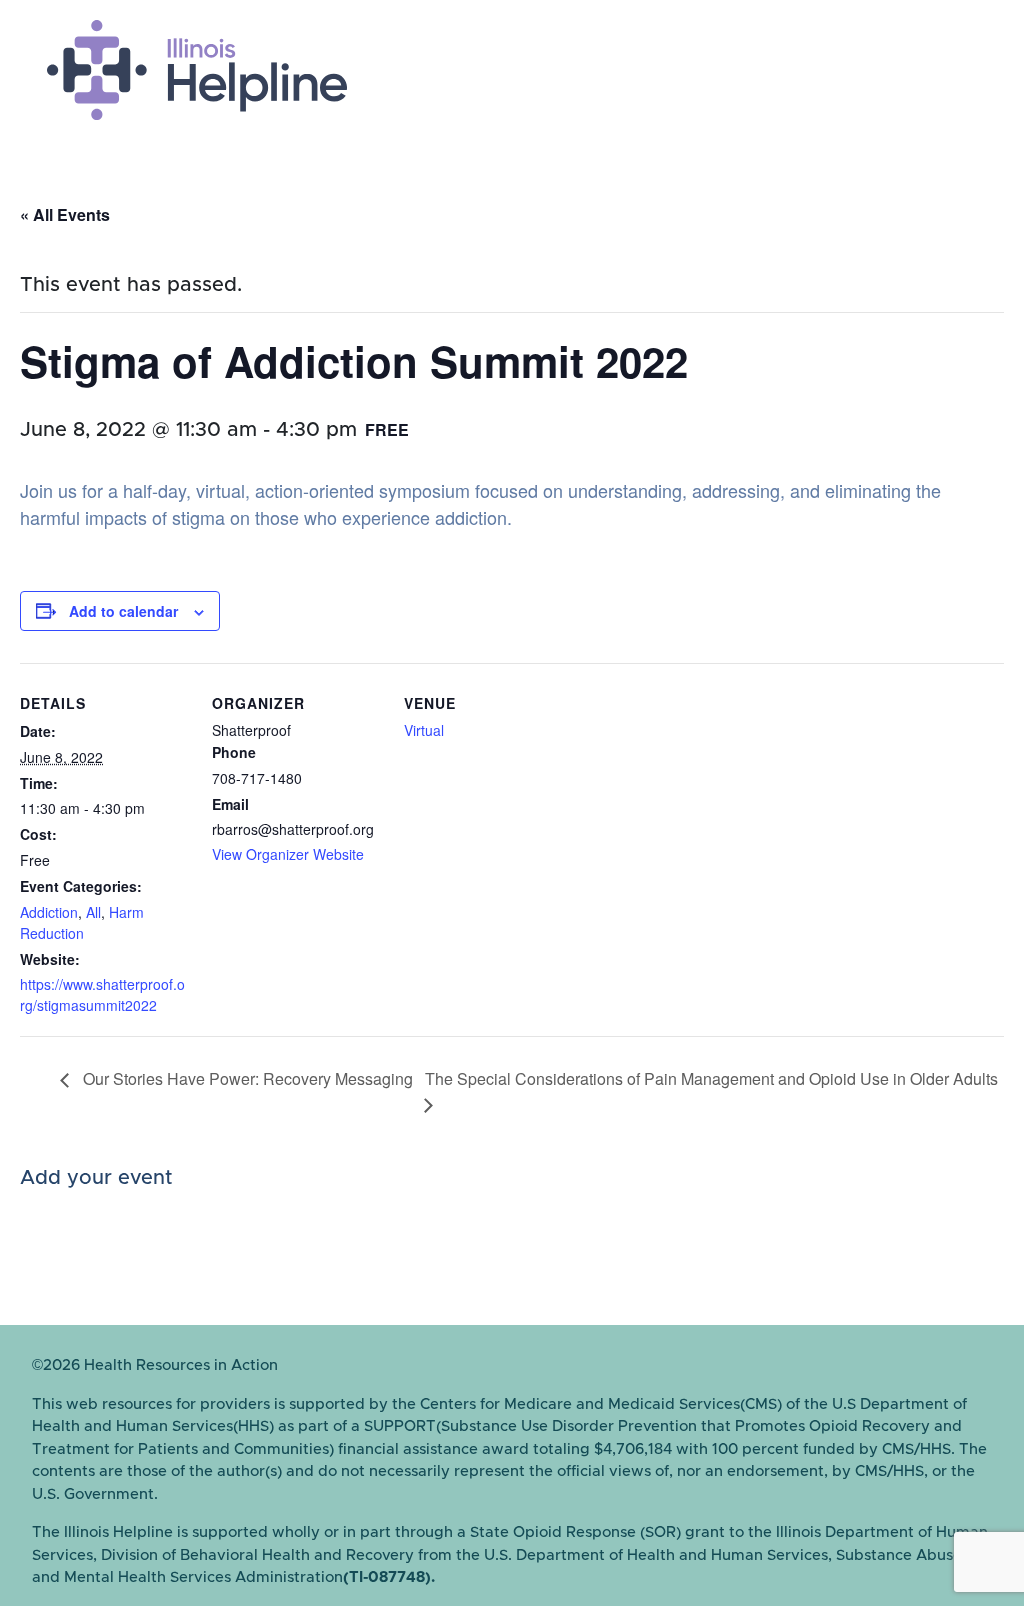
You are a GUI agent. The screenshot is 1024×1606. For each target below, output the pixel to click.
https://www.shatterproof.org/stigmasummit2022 (102, 994)
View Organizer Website (288, 854)
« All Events (65, 214)
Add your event (96, 1178)
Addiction (49, 912)
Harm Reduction (82, 922)
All (93, 912)
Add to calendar (123, 611)
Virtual (424, 730)
